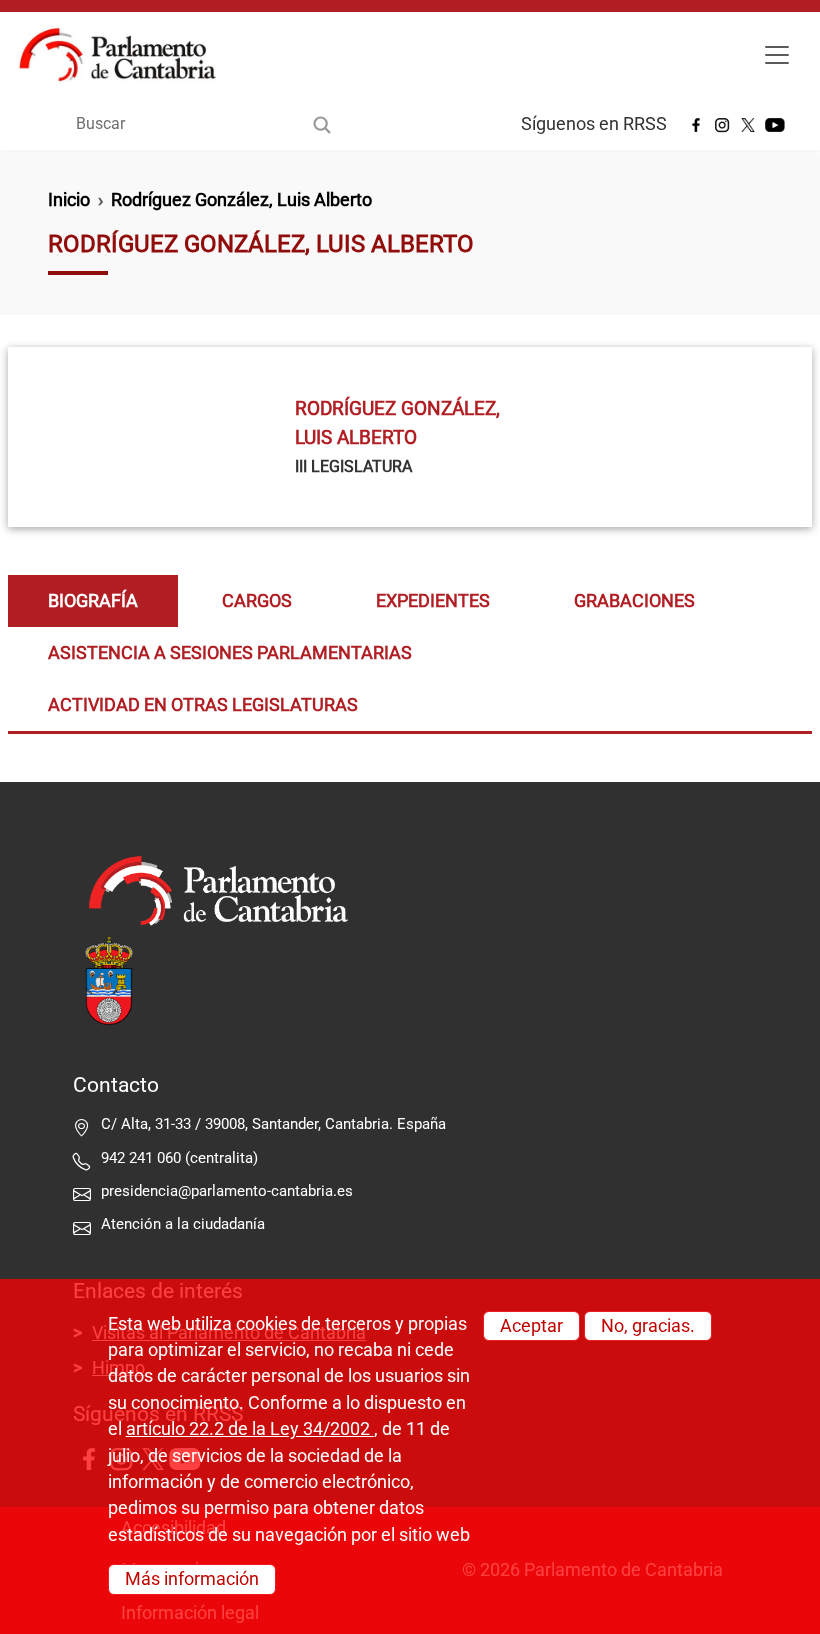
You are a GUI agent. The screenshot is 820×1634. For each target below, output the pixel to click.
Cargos (257, 601)
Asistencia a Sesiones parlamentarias (230, 653)
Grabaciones (634, 601)
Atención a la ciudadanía (185, 1224)
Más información (192, 1579)
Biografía (93, 601)
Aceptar (531, 1326)
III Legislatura (353, 466)
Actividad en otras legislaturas (203, 705)
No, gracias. (648, 1326)
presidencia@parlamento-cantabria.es (227, 1191)
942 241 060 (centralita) (179, 1158)
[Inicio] (125, 55)
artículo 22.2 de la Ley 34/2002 (250, 1429)
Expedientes (433, 601)
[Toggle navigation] (777, 55)
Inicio (69, 200)
